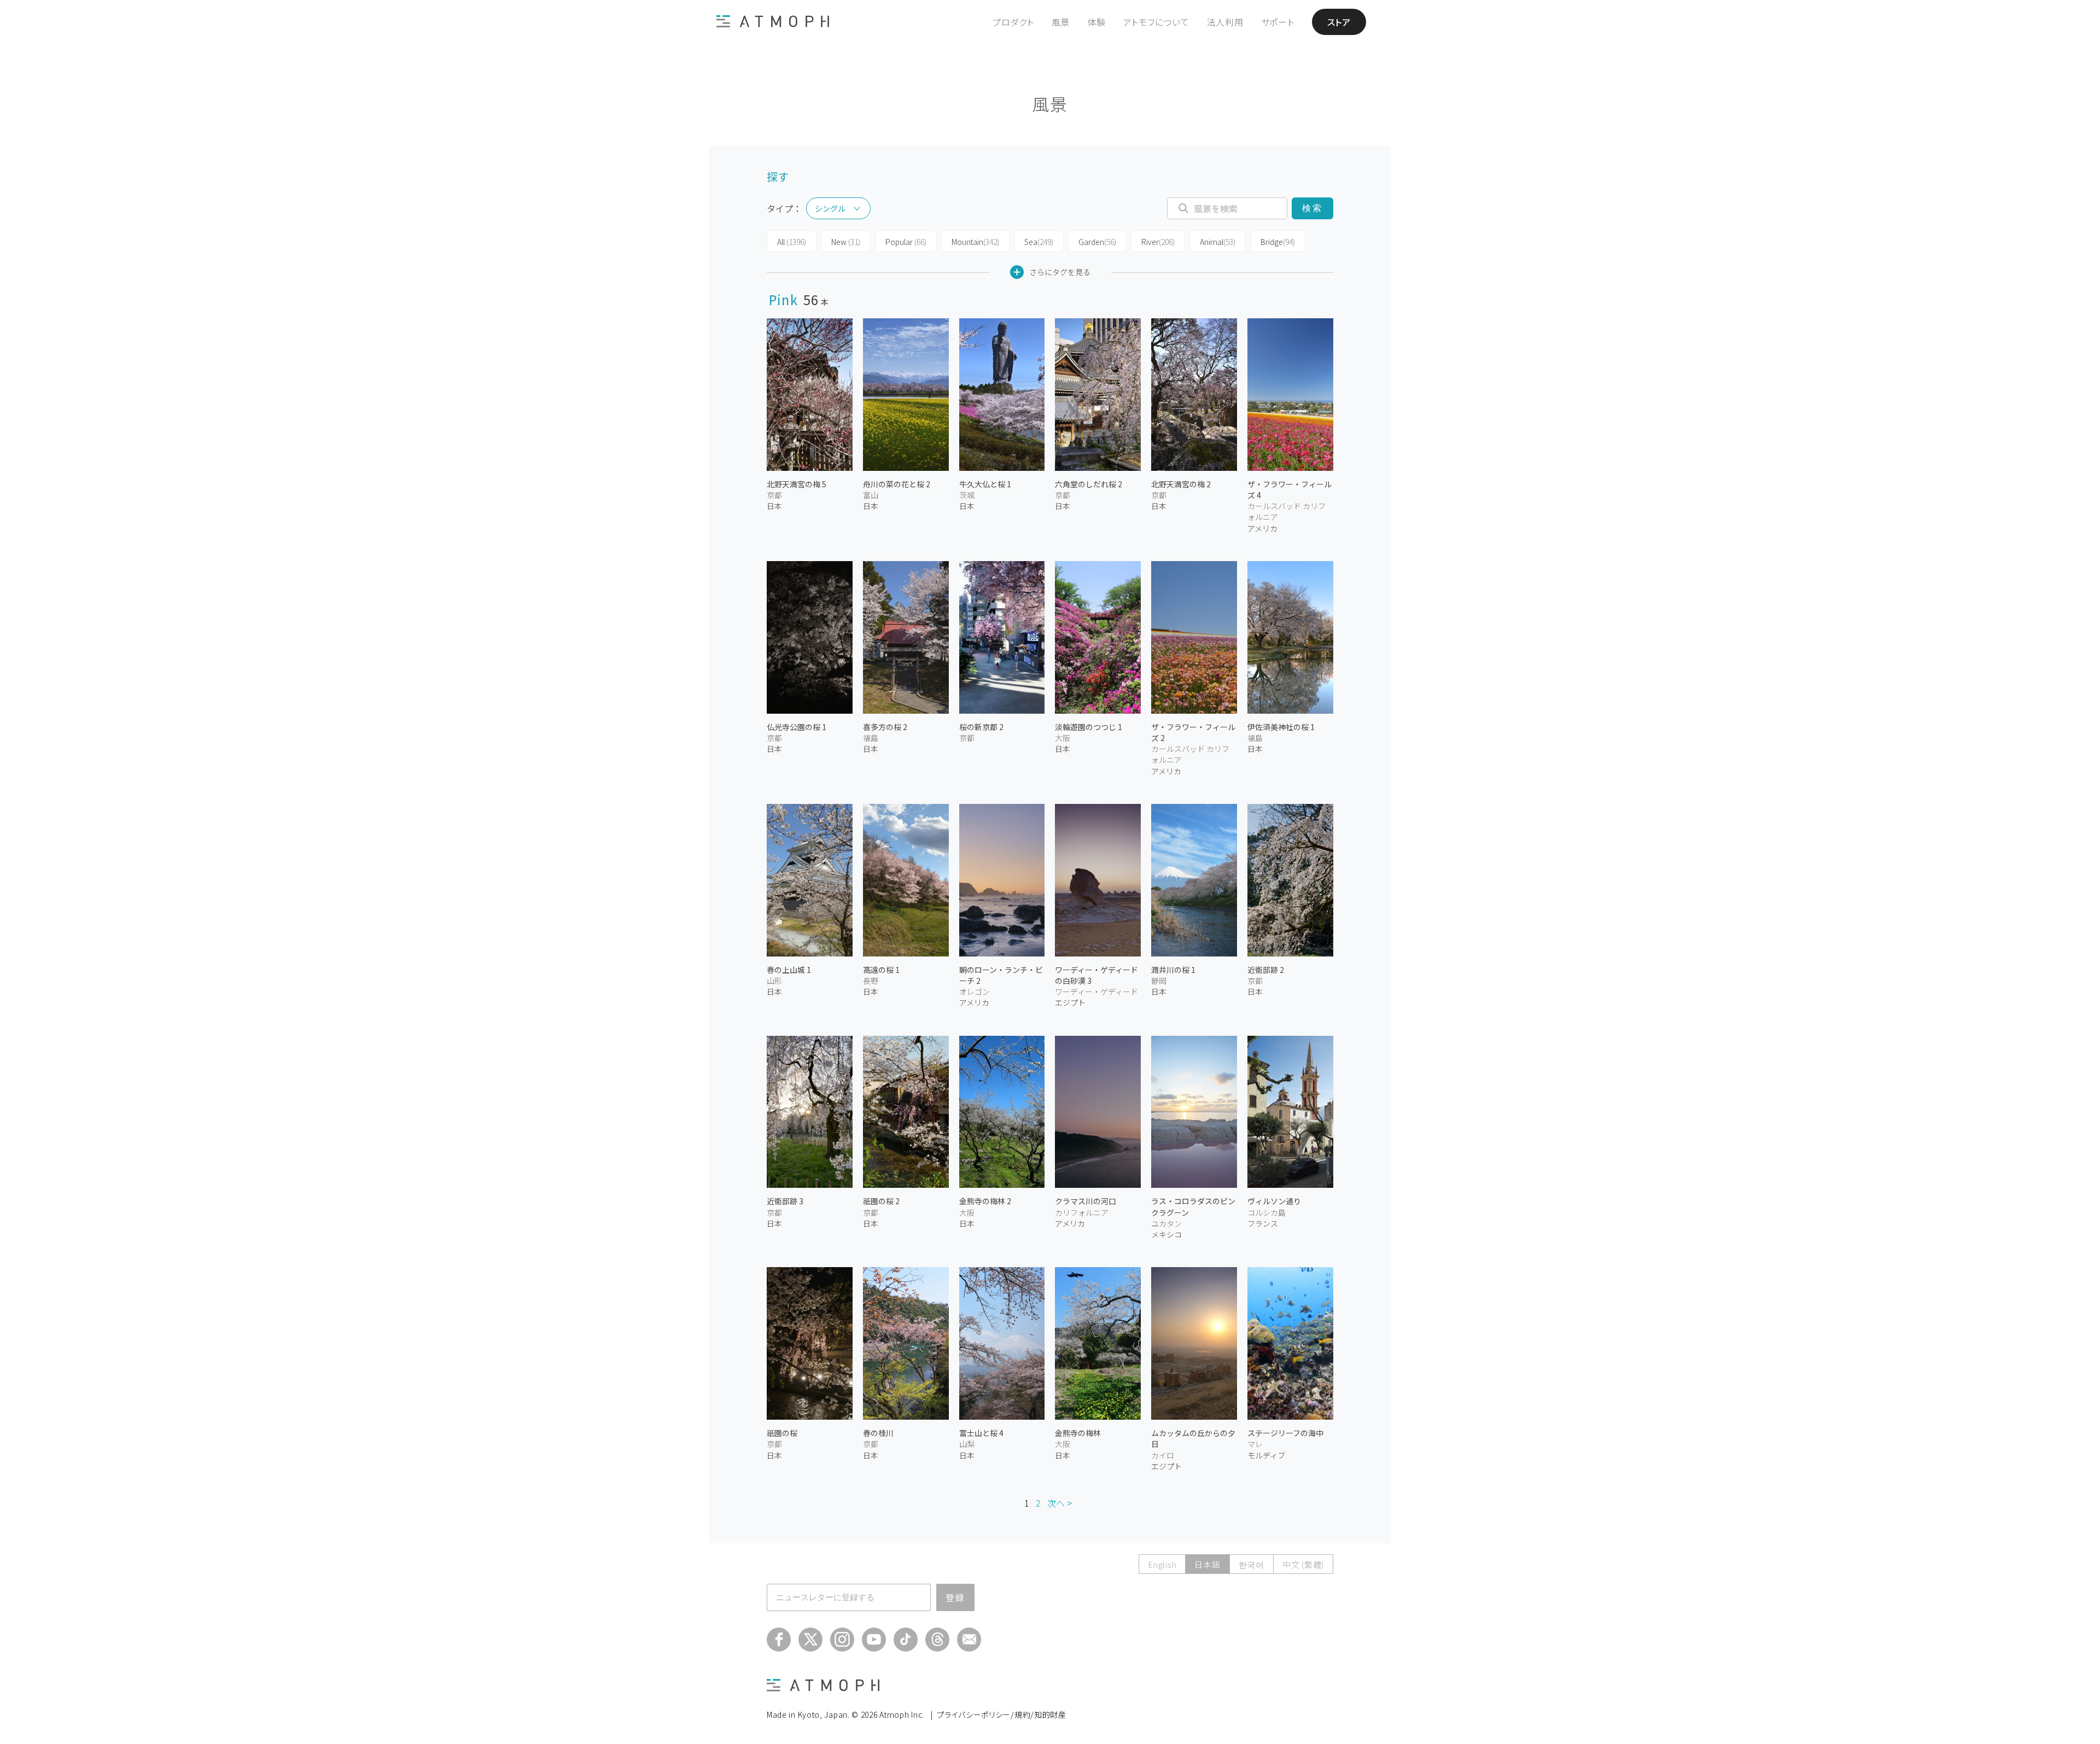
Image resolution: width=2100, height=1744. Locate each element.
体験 (1096, 22)
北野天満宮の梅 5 (797, 484)
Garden (1097, 242)
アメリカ (1262, 528)
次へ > (1060, 1503)
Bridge (1278, 242)
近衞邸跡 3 (785, 1201)
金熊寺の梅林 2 (985, 1201)
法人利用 (1225, 22)
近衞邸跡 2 (1266, 970)
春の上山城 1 (789, 970)
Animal (1218, 242)
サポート (1278, 22)
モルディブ (1266, 1455)
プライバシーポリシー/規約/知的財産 (1002, 1714)
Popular (906, 242)
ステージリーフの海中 (1285, 1433)
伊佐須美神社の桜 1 (1281, 727)
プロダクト (1013, 22)
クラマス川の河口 (1086, 1201)
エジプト (1070, 1002)
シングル (830, 208)
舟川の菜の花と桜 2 (897, 484)
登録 (955, 1597)
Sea (1039, 242)
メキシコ (1166, 1234)
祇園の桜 (782, 1433)
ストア (1339, 22)
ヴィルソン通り (1274, 1201)
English (1162, 1564)
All (792, 242)
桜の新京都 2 (981, 727)
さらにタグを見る (1060, 272)
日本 (774, 506)
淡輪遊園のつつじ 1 (1089, 727)
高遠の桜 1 (881, 970)
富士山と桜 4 (981, 1433)
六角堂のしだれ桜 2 (1089, 484)
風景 (1061, 22)
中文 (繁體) (1303, 1564)
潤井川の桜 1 (1173, 970)
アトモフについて (1156, 22)
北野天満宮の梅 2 (1181, 484)
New (846, 242)
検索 (1312, 208)
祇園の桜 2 (881, 1201)
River (1158, 242)
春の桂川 (878, 1433)
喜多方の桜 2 (885, 727)
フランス (1263, 1223)
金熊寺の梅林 (1078, 1433)
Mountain (975, 242)
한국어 (1252, 1564)
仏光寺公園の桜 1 (797, 727)
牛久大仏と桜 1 (985, 484)
